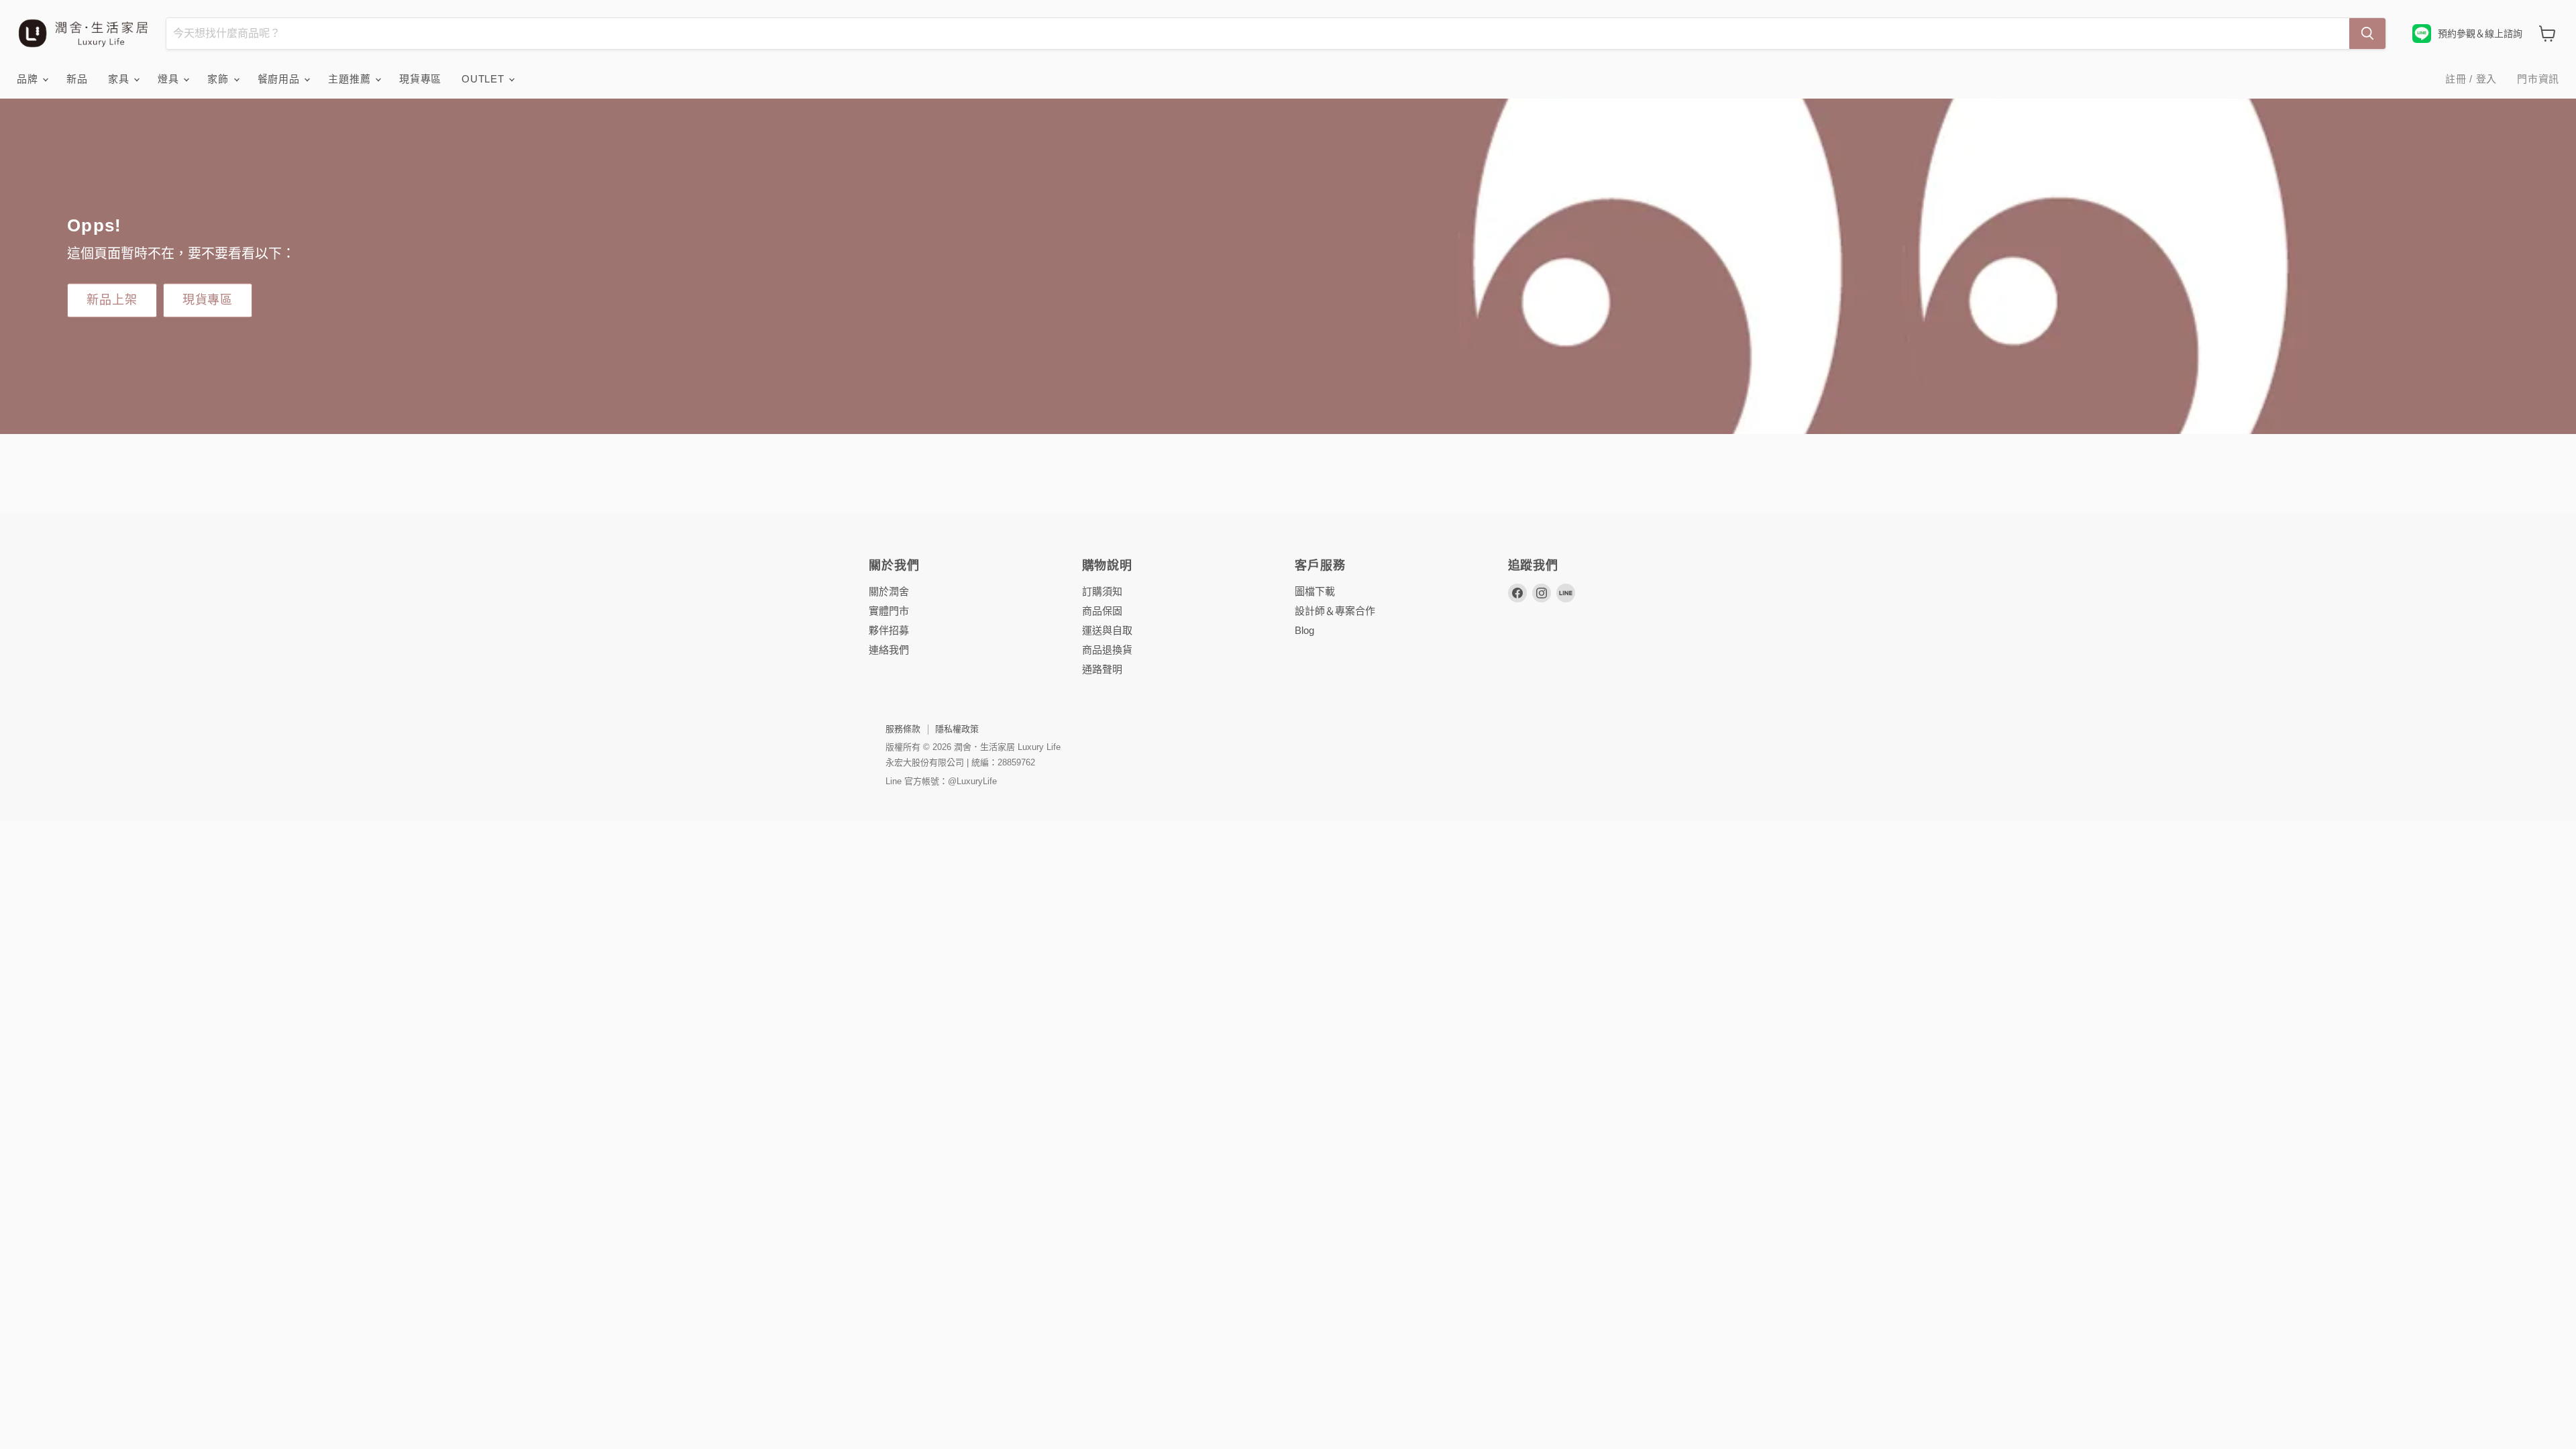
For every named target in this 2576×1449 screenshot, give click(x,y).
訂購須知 (1102, 591)
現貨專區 (420, 79)
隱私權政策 (957, 729)
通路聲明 (1102, 669)
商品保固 (1102, 611)
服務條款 (903, 729)
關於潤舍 (889, 591)
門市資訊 (2538, 79)
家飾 (219, 79)
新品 (77, 79)
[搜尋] (2367, 34)
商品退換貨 (1107, 650)
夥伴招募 (889, 630)
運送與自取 (1107, 630)
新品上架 (112, 300)
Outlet (484, 79)
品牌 (29, 79)
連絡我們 (889, 650)
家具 (120, 79)
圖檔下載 (1315, 591)
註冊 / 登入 (2471, 79)
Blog (1304, 630)
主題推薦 (351, 79)
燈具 (170, 79)
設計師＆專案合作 (1335, 611)
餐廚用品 (280, 79)
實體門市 (889, 611)
